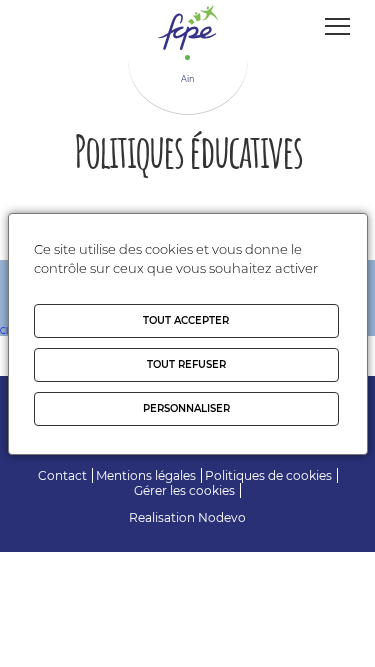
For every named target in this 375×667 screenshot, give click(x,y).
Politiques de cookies (268, 475)
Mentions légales (146, 475)
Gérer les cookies (184, 490)
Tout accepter (186, 320)
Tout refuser (186, 364)
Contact (62, 475)
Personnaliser (186, 408)
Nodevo (222, 517)
